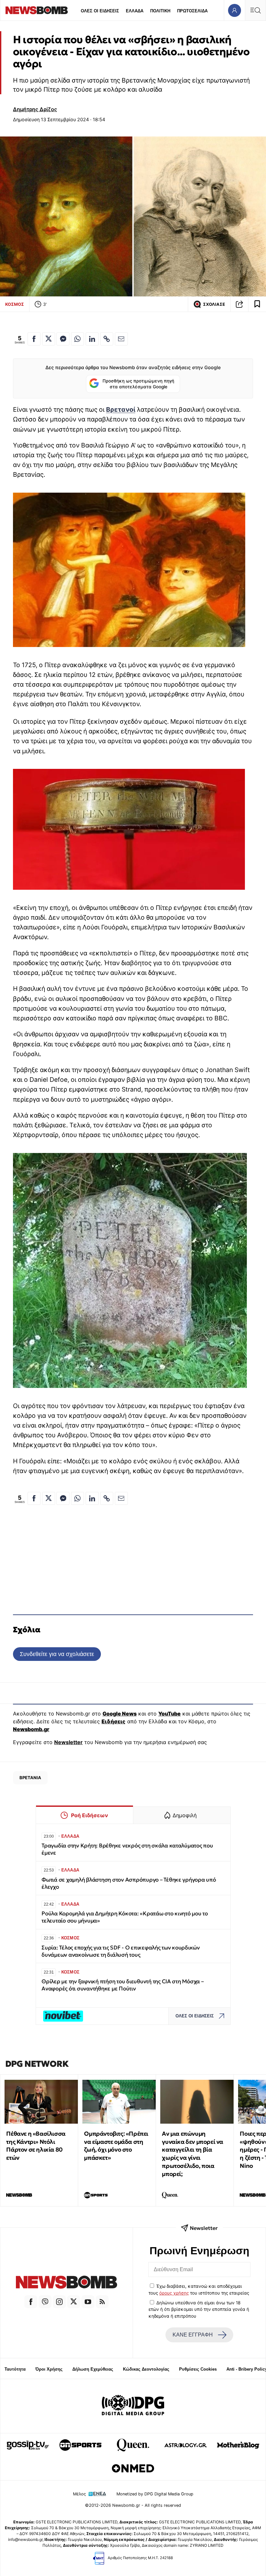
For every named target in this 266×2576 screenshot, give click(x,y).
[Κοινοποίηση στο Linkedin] (92, 339)
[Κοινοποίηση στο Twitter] (49, 339)
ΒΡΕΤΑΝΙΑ (30, 1778)
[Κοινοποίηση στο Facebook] (34, 339)
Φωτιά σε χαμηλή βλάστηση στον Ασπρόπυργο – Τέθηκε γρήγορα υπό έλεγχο (129, 1883)
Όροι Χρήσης (49, 2369)
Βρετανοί (121, 409)
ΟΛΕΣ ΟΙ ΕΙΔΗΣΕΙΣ (100, 11)
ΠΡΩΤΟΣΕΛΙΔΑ (192, 11)
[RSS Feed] (102, 2302)
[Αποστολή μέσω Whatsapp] (78, 339)
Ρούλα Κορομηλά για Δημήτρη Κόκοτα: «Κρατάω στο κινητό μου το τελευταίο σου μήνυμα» (125, 1917)
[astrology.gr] (186, 2445)
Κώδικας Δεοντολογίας (146, 2369)
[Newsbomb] (66, 2283)
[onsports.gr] (80, 2445)
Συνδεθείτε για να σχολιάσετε (57, 1654)
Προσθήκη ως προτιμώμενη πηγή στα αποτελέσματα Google (138, 384)
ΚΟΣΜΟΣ (15, 304)
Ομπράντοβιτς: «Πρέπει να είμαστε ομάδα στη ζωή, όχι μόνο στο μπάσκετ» (116, 2146)
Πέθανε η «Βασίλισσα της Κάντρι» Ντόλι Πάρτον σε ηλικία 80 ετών (36, 2146)
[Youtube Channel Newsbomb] (88, 2302)
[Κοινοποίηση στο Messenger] (63, 339)
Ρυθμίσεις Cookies (198, 2369)
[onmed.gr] (133, 2468)
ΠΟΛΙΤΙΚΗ (160, 11)
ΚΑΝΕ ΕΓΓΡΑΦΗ (193, 2335)
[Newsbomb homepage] (37, 10)
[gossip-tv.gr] (28, 2445)
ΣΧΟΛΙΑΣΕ (214, 304)
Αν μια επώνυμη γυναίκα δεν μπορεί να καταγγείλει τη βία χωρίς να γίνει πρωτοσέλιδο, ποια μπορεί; (193, 2154)
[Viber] (45, 2302)
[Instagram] (59, 2302)
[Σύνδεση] (234, 10)
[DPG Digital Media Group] (133, 2406)
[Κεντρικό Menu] (255, 10)
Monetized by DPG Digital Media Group (155, 2494)
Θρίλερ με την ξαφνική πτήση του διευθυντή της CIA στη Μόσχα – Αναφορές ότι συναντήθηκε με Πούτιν (123, 1985)
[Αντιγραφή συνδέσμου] (239, 304)
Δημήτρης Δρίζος (35, 109)
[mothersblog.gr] (238, 2445)
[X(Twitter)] (74, 2302)
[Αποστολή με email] (121, 339)
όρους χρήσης (174, 2293)
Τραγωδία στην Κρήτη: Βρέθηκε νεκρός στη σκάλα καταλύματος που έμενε (127, 1849)
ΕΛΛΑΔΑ (135, 11)
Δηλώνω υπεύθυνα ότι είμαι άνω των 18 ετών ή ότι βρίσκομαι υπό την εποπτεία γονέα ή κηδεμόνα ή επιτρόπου (199, 2309)
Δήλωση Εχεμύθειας (93, 2369)
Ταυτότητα (15, 2369)
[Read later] (257, 304)
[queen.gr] (133, 2445)
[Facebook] (31, 2302)
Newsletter (68, 1742)
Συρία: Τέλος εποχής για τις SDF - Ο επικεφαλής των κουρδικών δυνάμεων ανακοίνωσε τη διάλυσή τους (121, 1951)
